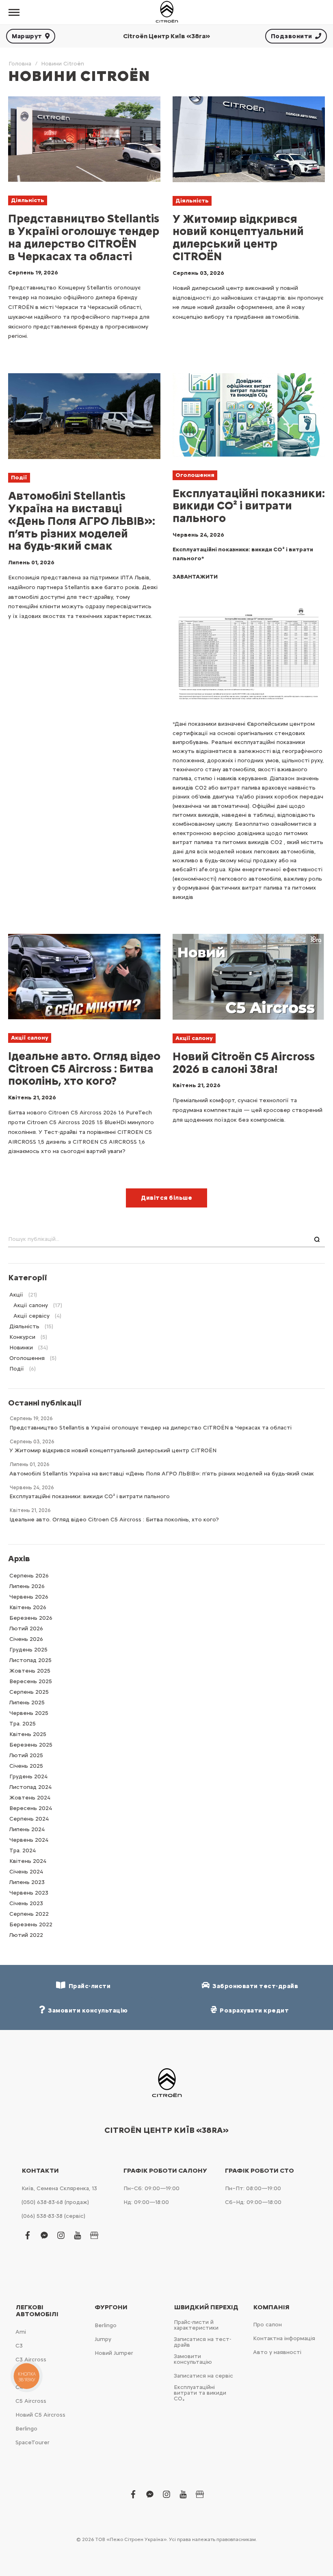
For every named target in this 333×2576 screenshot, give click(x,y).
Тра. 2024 (23, 1850)
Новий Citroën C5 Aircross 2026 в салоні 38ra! (244, 1063)
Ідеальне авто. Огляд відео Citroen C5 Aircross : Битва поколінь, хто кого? (84, 1068)
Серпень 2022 (29, 1914)
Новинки (21, 1348)
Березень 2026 (31, 1618)
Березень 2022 (31, 1924)
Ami (21, 2332)
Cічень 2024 (26, 1872)
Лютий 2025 (26, 1755)
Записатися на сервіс (203, 2376)
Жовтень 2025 (30, 1671)
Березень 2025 (31, 1745)
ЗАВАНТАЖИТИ (195, 577)
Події (19, 478)
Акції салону (30, 1038)
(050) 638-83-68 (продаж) (55, 2202)
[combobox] (166, 1240)
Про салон (267, 2325)
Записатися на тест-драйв (202, 2342)
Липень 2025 (27, 1702)
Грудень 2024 (28, 1776)
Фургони (111, 2307)
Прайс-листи (88, 1986)
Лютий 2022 (26, 1935)
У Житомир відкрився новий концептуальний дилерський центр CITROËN (238, 237)
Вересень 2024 (31, 1808)
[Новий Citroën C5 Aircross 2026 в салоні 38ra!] (249, 977)
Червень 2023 (29, 1893)
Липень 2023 (27, 1882)
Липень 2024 (27, 1829)
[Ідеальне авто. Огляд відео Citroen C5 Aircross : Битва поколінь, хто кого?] (84, 977)
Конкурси (22, 1337)
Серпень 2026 (29, 1576)
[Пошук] (317, 1240)
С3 (19, 2346)
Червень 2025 (29, 1713)
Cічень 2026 (26, 1639)
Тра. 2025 (23, 1724)
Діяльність (28, 200)
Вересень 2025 (31, 1681)
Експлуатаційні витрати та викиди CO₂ (200, 2393)
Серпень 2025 (29, 1692)
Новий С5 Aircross (40, 2415)
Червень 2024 (29, 1840)
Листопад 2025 (30, 1660)
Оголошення (195, 475)
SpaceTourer (32, 2442)
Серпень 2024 (29, 1819)
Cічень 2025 (26, 1766)
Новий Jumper (114, 2353)
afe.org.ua (212, 869)
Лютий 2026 (26, 1628)
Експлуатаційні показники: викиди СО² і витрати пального (249, 506)
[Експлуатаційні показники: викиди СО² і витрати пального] (249, 415)
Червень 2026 (29, 1597)
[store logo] (166, 12)
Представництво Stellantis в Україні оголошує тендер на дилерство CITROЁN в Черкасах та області (84, 237)
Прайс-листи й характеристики (196, 2325)
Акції (16, 1295)
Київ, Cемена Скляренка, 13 (59, 2188)
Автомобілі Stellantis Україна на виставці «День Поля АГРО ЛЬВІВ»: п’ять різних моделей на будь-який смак (82, 521)
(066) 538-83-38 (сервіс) (53, 2216)
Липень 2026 (27, 1586)
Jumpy (103, 2339)
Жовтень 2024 (30, 1798)
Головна (20, 64)
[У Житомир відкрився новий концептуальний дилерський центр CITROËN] (249, 139)
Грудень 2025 (28, 1650)
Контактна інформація (284, 2338)
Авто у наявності (277, 2352)
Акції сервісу (31, 1316)
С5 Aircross (31, 2401)
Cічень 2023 (26, 1903)
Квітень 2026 (28, 1607)
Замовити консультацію (193, 2359)
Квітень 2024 (28, 1861)
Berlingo (26, 2429)
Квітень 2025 (28, 1734)
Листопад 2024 (30, 1787)
